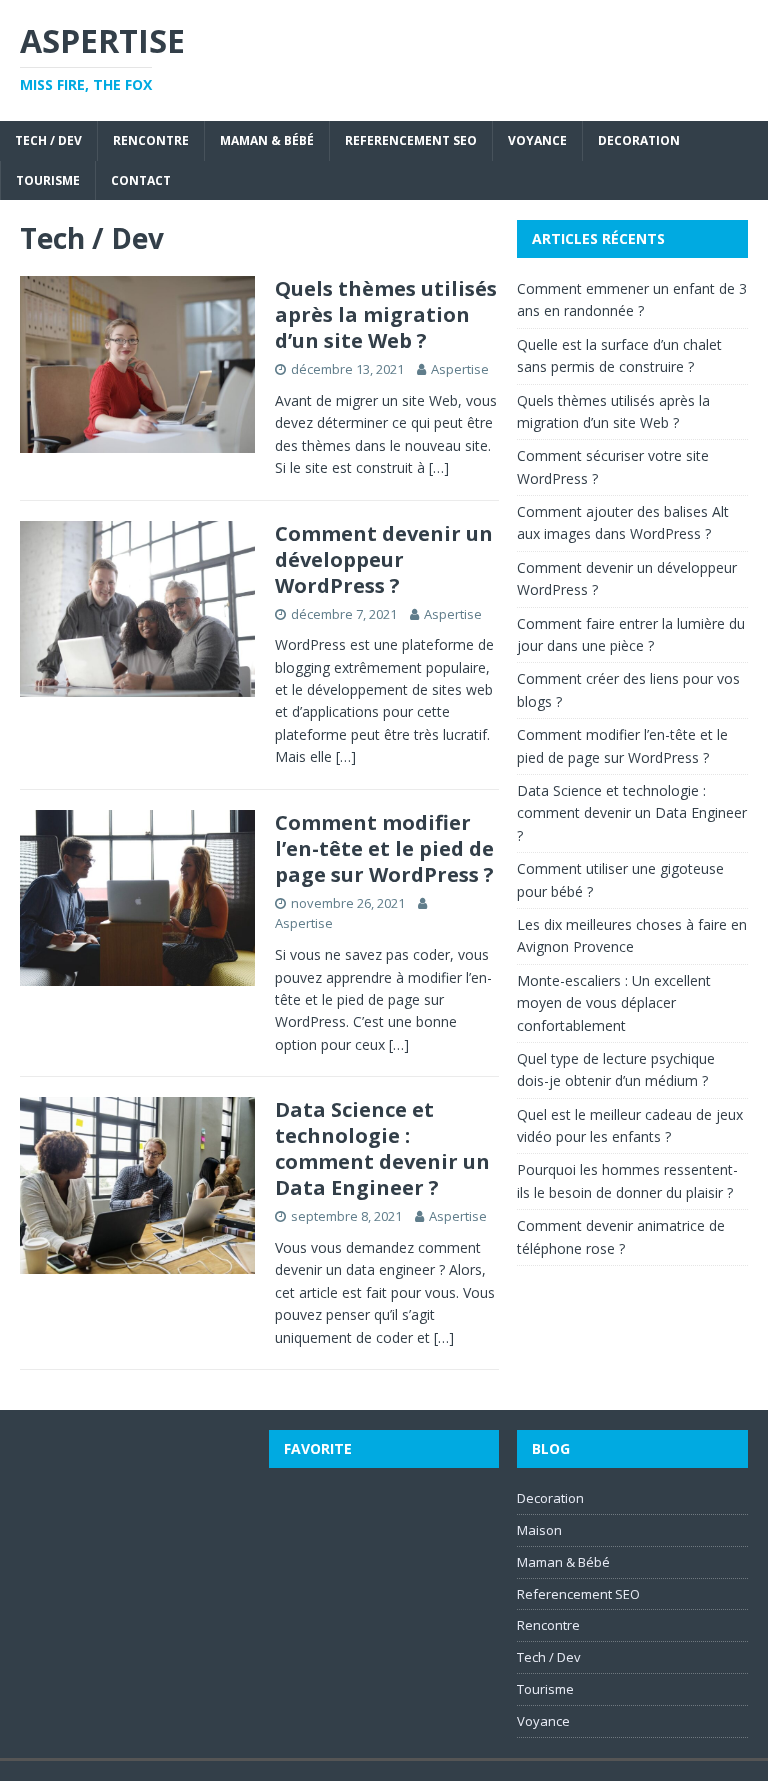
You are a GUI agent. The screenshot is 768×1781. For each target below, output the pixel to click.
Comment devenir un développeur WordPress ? (384, 559)
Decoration (639, 140)
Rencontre (151, 140)
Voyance (537, 140)
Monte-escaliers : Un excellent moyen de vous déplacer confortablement (614, 1003)
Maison (539, 1530)
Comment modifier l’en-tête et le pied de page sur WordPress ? (384, 848)
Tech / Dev (48, 140)
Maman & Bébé (267, 140)
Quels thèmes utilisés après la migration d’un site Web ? (386, 314)
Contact (141, 180)
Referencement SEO (411, 140)
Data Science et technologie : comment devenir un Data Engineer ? (382, 1148)
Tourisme (48, 180)
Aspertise (460, 369)
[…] (439, 467)
